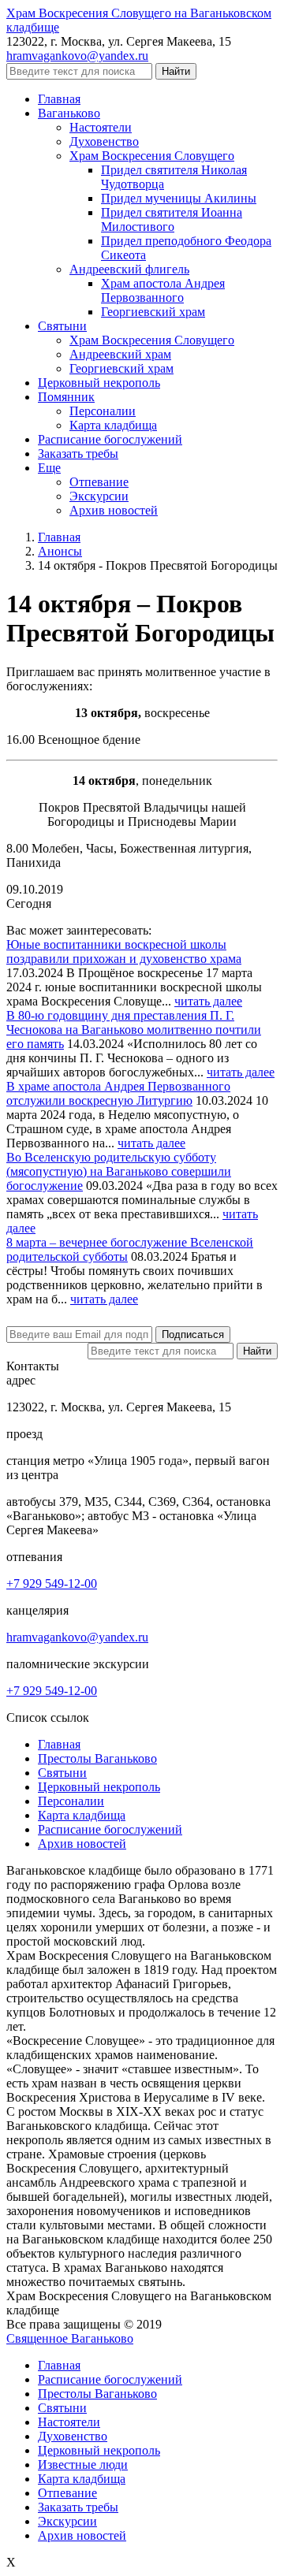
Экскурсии (67, 2521)
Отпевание (67, 2493)
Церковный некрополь (99, 1787)
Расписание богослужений (110, 1829)
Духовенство (73, 2436)
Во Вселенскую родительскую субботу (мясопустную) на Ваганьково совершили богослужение (119, 1171)
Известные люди (83, 2464)
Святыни (62, 1773)
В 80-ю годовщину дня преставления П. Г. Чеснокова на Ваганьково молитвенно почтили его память (134, 1030)
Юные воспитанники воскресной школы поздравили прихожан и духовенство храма (124, 952)
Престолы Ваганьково (97, 1758)
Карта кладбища (82, 1815)
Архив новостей (82, 1844)
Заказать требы (78, 2507)
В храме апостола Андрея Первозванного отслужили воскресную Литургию (118, 1093)
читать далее (208, 1001)
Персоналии (71, 1801)
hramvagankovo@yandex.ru (77, 56)
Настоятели (69, 2422)
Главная (59, 1744)
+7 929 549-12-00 (52, 1584)
